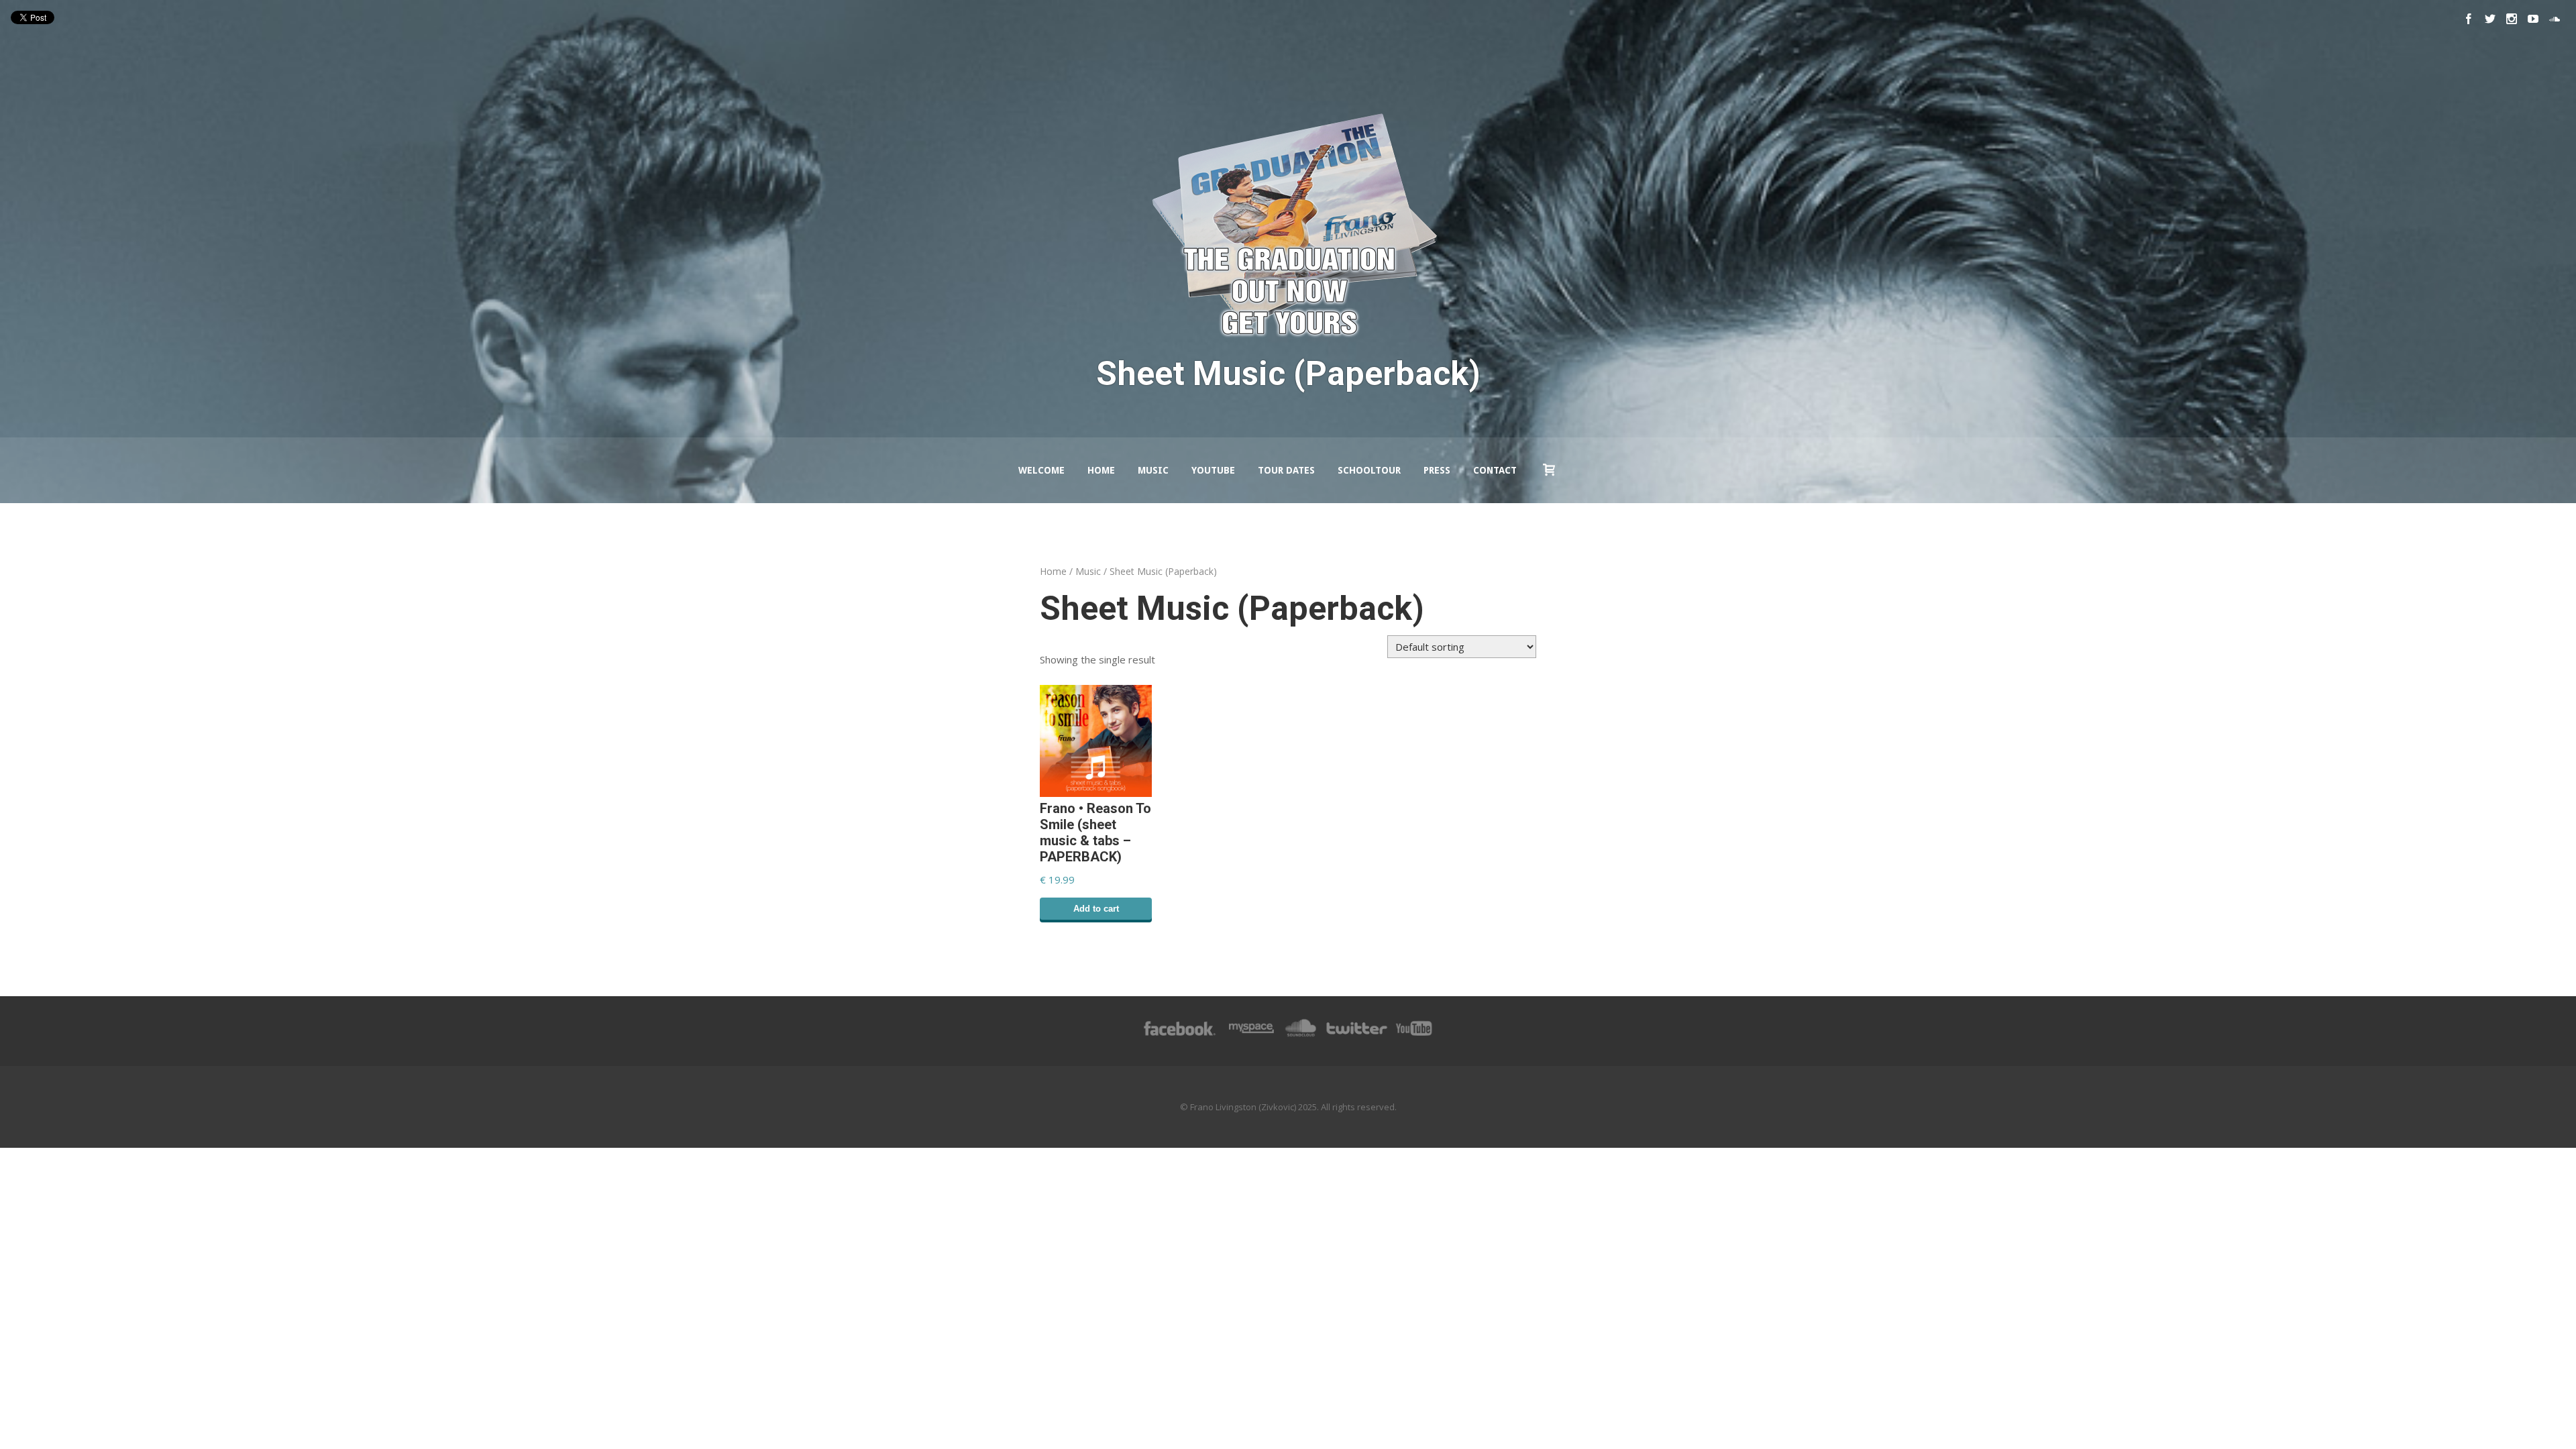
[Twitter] (2490, 19)
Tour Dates (1286, 470)
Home (1101, 470)
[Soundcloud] (2555, 19)
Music (1153, 470)
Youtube (1213, 470)
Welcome (1041, 470)
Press (1437, 470)
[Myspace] (1250, 1035)
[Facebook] (2469, 19)
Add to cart (1096, 909)
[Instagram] (2512, 19)
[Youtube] (2533, 19)
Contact (1495, 470)
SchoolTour (1369, 470)
